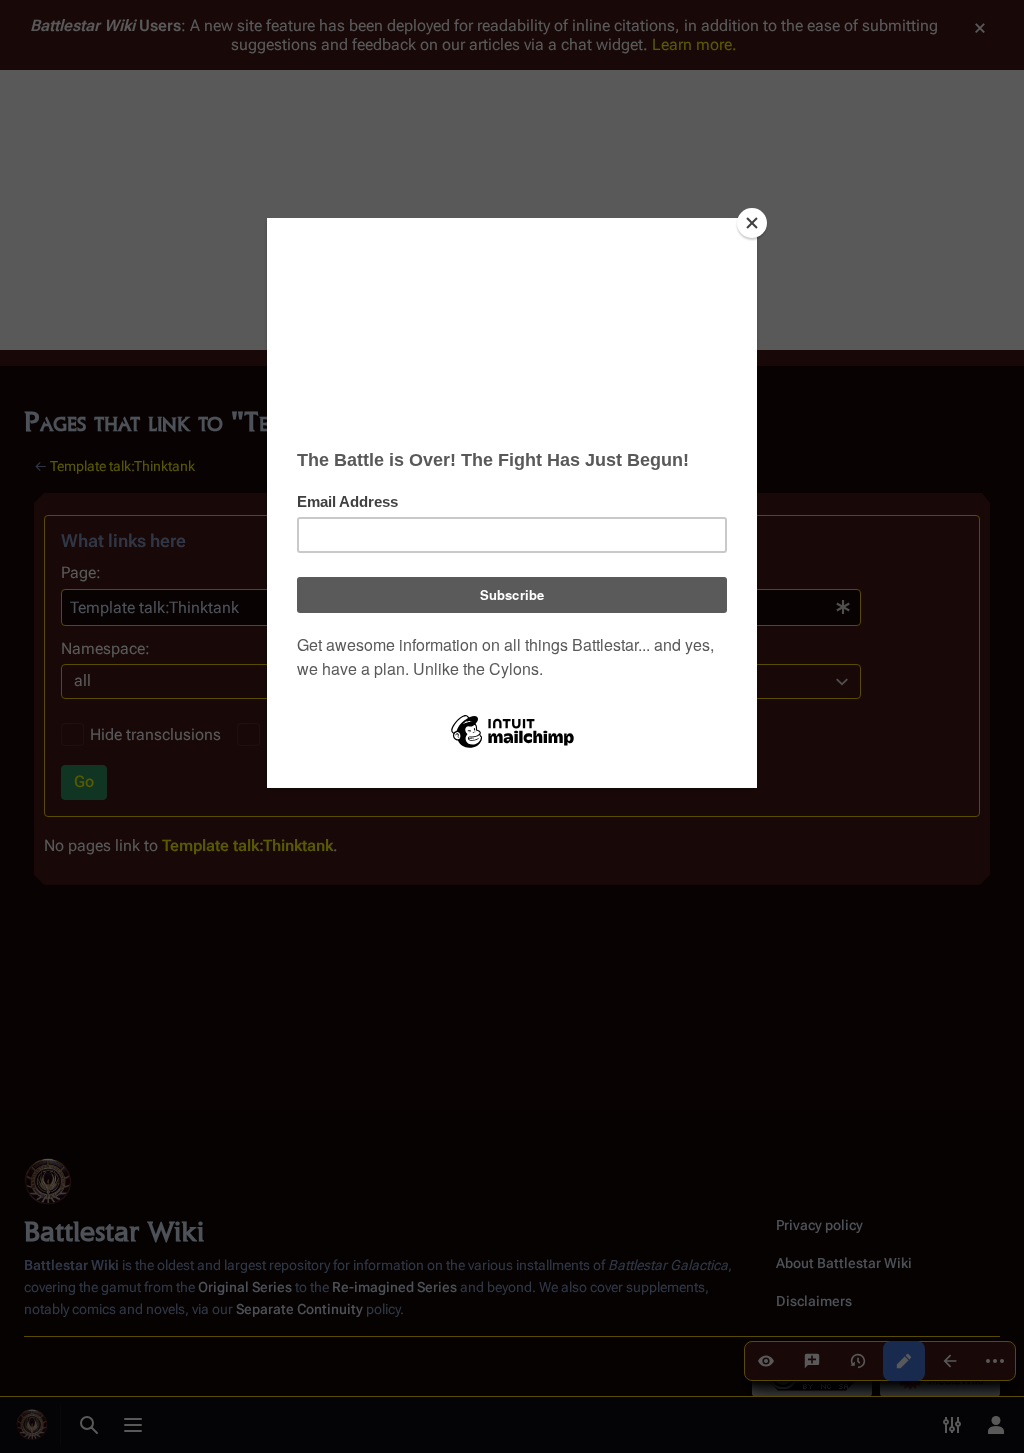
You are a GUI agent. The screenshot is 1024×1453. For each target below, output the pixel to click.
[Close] (752, 223)
